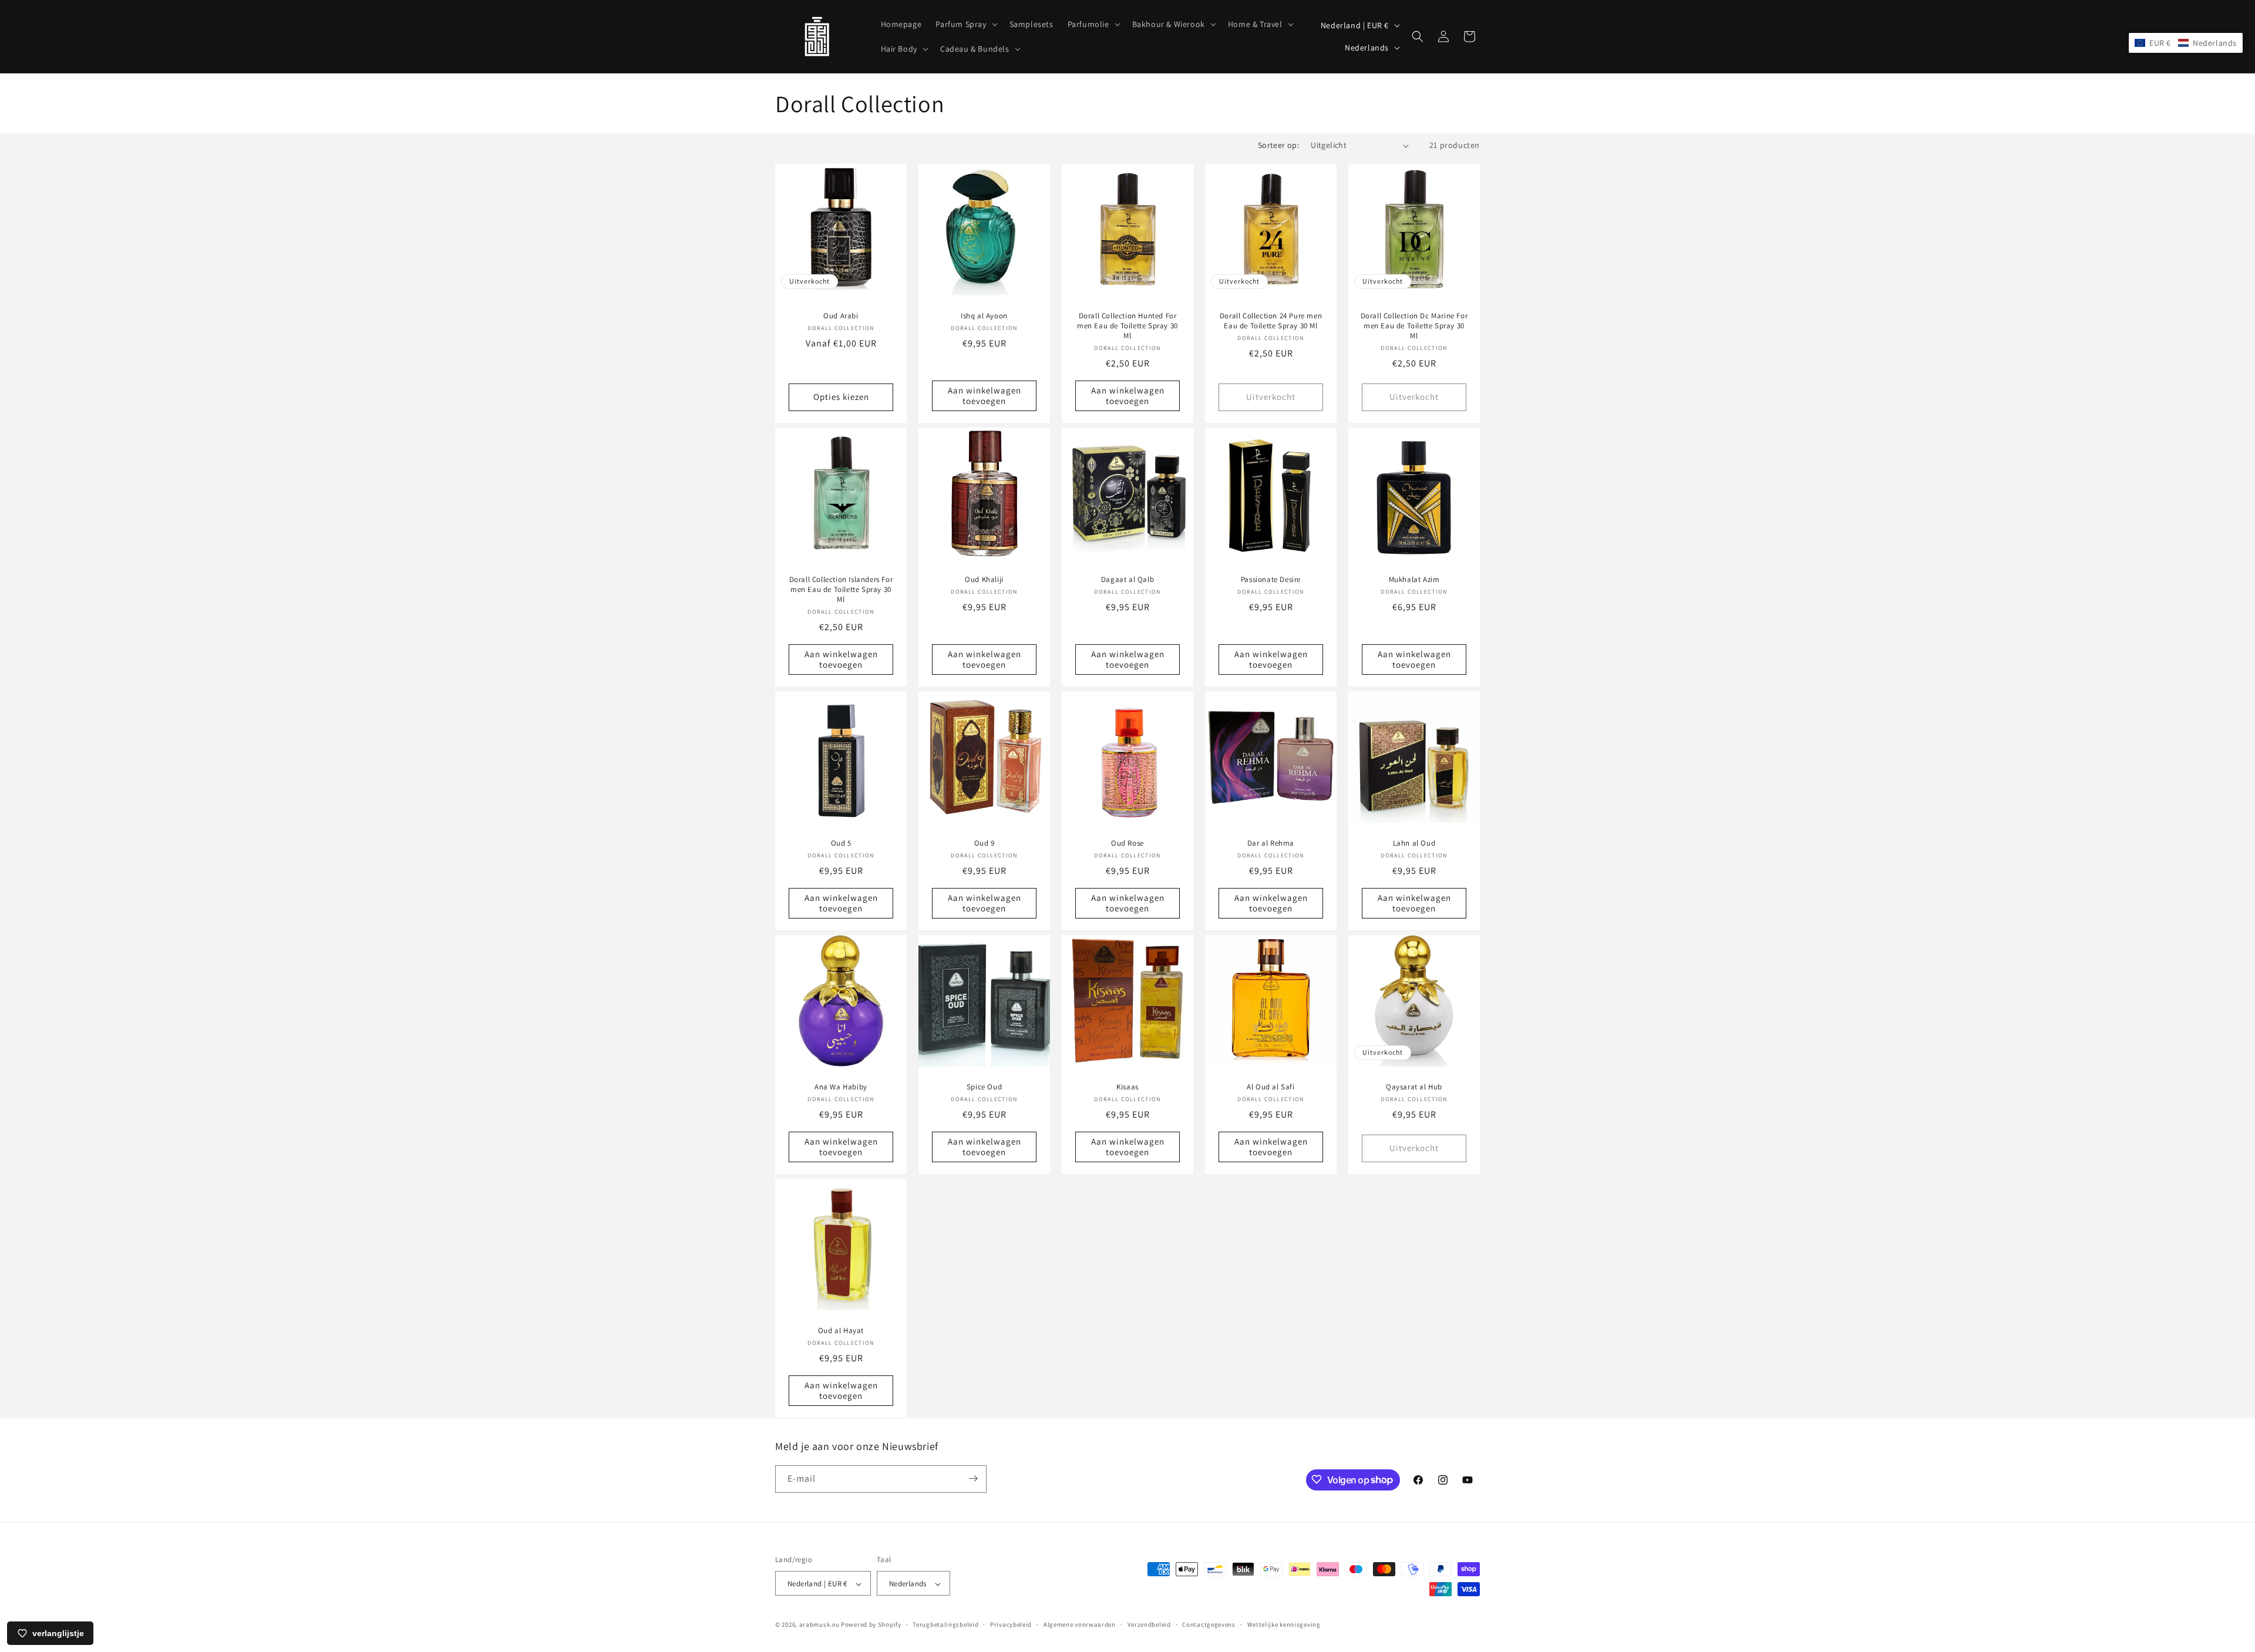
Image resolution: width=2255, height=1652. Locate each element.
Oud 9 (985, 843)
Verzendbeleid (1149, 1624)
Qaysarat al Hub (1414, 1087)
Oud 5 (841, 843)
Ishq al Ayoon (984, 316)
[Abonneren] (973, 1478)
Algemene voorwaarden (1080, 1624)
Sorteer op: (1278, 145)
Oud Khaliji (984, 580)
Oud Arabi (841, 316)
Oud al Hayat (841, 1331)
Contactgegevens (1209, 1624)
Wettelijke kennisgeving (1284, 1624)
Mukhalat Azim (1414, 580)
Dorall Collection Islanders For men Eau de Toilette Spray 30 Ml (841, 590)
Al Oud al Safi (1270, 1087)
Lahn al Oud (1414, 843)
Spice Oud (984, 1087)
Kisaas (1127, 1087)
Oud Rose (1127, 843)
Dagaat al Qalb (1127, 580)
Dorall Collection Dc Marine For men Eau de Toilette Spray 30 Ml (1414, 326)
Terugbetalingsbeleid (945, 1624)
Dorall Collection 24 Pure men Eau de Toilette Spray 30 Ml (1271, 321)
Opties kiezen (841, 397)
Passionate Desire (1271, 580)
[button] (965, 24)
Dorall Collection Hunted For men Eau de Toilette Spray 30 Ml (1127, 326)
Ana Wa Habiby (841, 1087)
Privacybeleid (1011, 1624)
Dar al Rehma (1271, 843)
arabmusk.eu (819, 1625)
